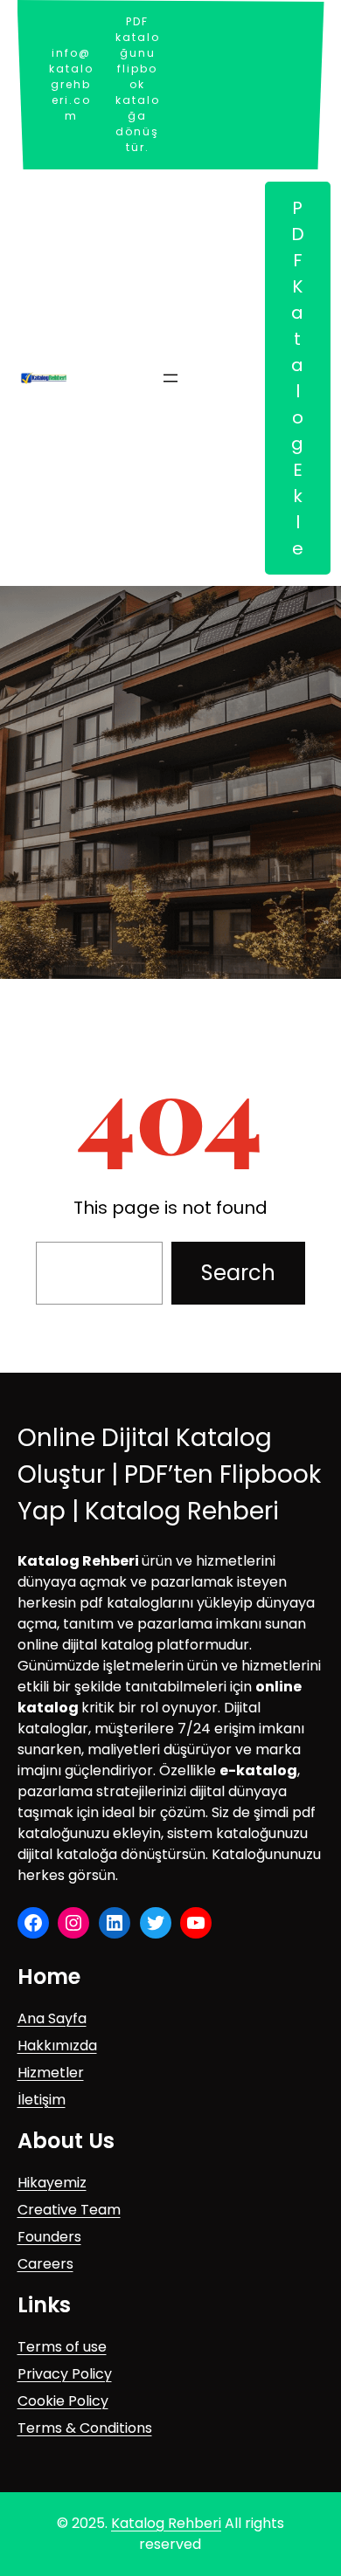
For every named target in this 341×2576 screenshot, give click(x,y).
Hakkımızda (57, 2046)
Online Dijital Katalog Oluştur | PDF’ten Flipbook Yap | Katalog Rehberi (169, 1474)
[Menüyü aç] (170, 378)
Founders (49, 2237)
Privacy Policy (65, 2374)
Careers (45, 2264)
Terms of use (62, 2347)
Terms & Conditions (85, 2428)
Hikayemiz (52, 2183)
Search (238, 1273)
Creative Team (69, 2210)
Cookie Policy (63, 2401)
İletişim (42, 2100)
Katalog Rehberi (166, 2523)
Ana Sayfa (52, 2018)
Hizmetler (51, 2073)
